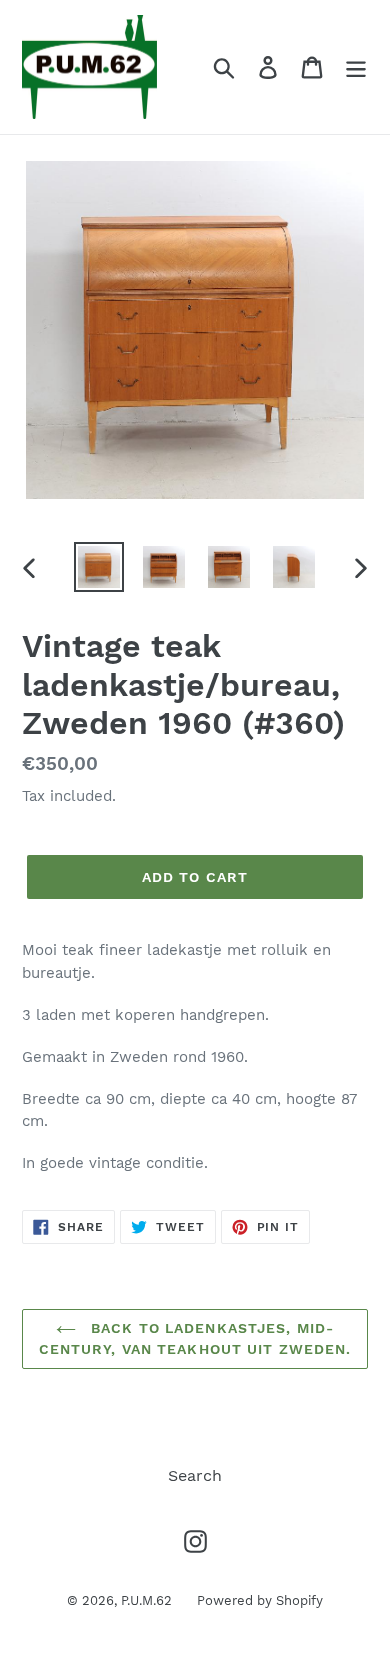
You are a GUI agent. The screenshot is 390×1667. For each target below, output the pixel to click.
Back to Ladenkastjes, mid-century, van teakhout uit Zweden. (195, 1338)
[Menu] (356, 67)
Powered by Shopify (260, 1600)
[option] (99, 567)
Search (195, 1475)
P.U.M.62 (146, 1600)
